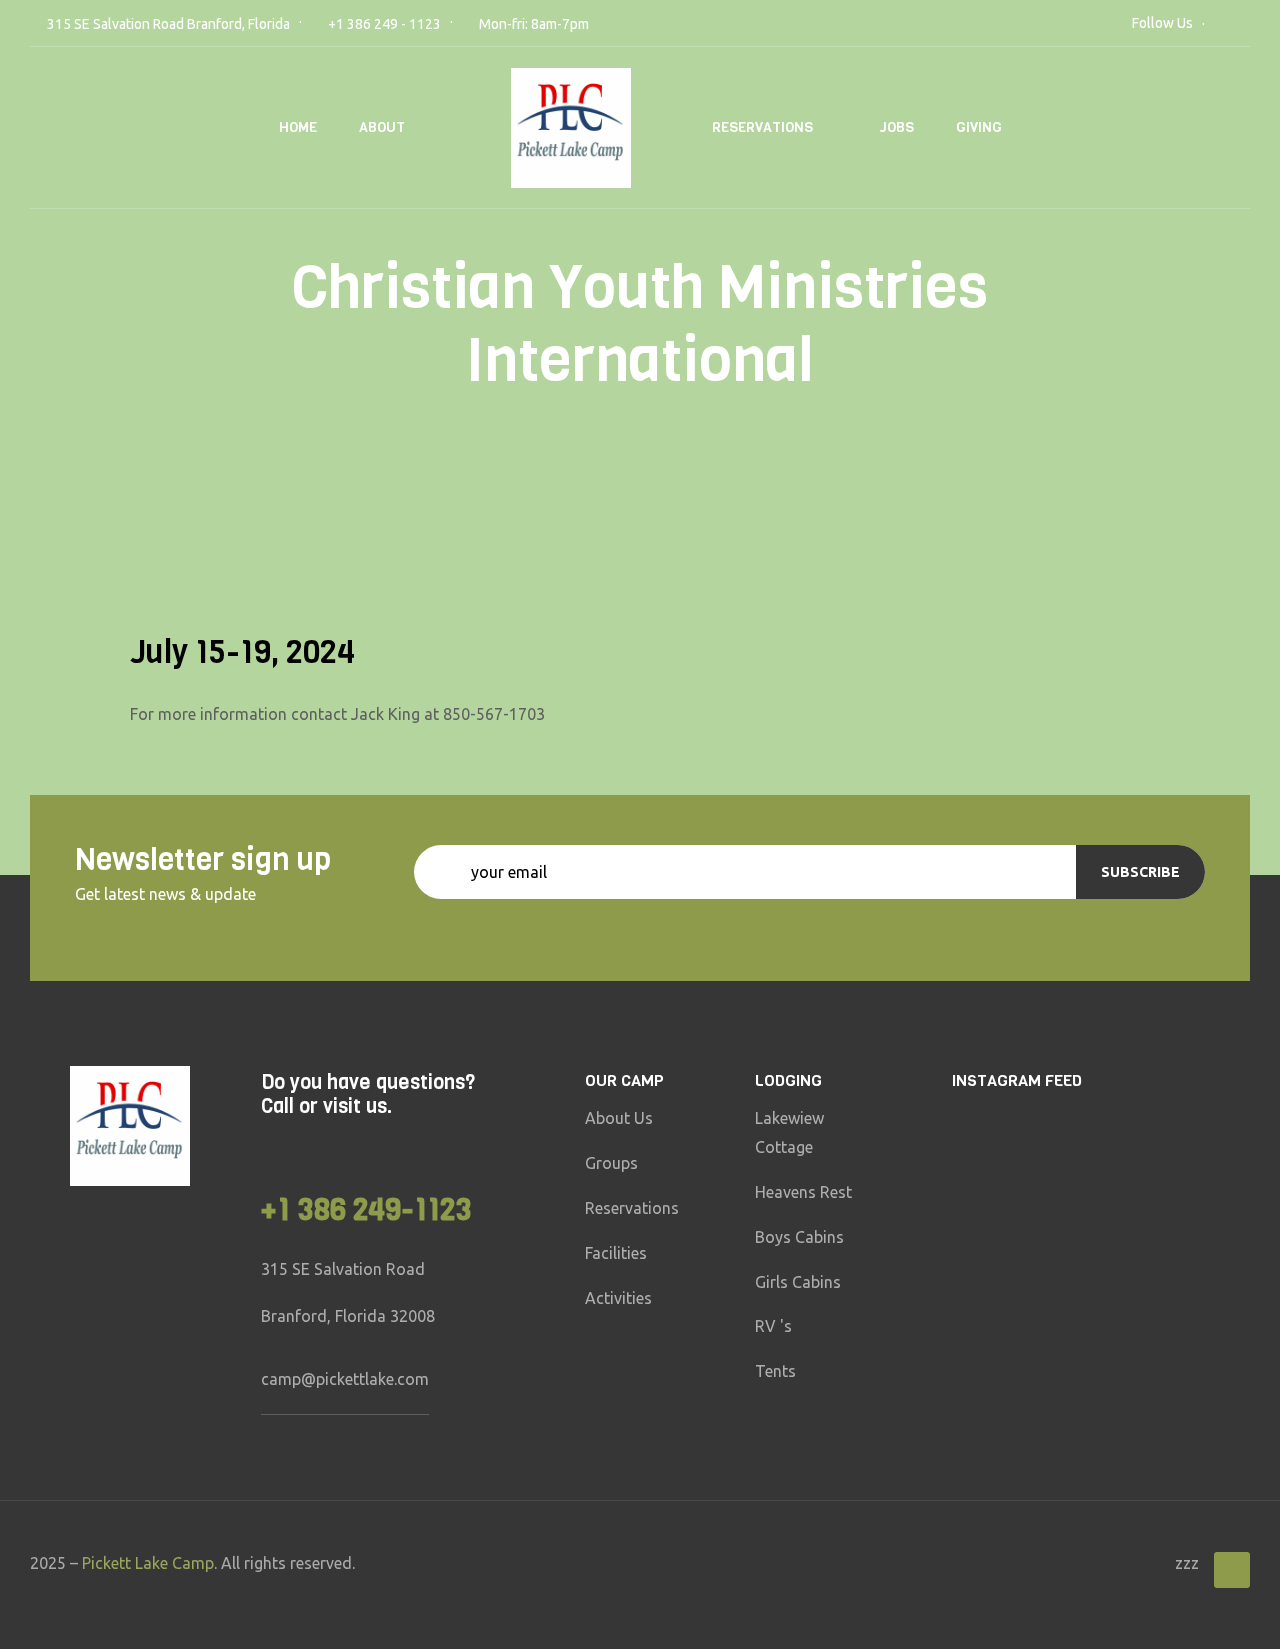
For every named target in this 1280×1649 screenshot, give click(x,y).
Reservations (762, 127)
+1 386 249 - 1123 (384, 24)
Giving (979, 127)
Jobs (897, 127)
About (382, 127)
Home (298, 127)
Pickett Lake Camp (148, 1563)
